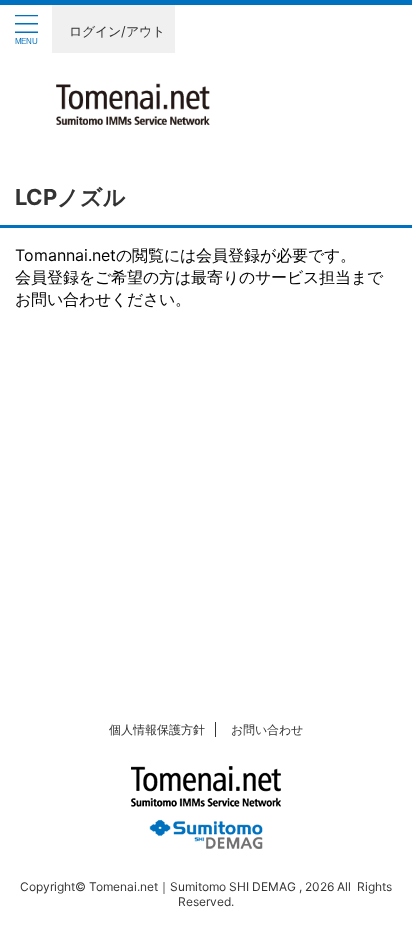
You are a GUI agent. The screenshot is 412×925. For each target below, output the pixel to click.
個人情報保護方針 (157, 729)
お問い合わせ (267, 729)
